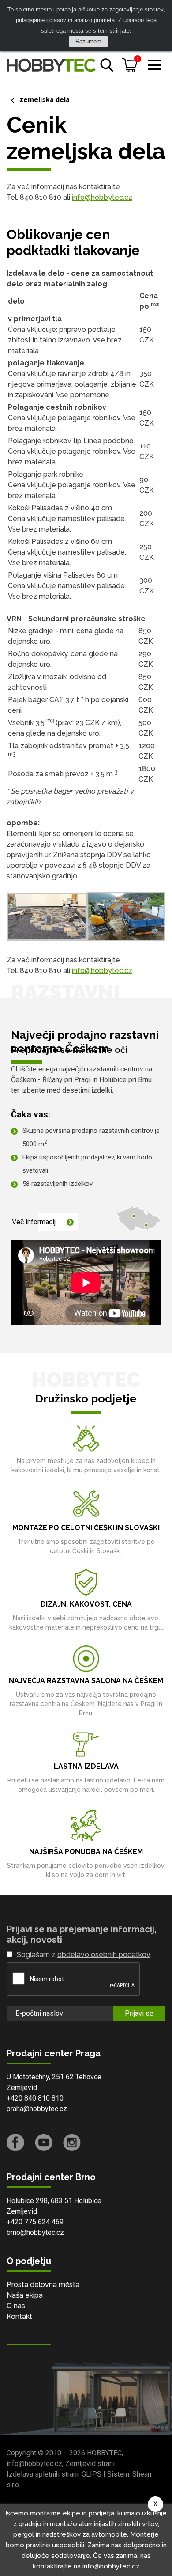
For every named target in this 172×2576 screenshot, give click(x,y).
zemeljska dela (45, 100)
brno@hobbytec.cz (35, 2232)
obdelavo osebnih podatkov (104, 1955)
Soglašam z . (84, 1955)
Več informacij (34, 1222)
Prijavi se (139, 2013)
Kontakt (19, 2316)
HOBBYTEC (104, 2453)
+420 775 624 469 (35, 2222)
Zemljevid (22, 2088)
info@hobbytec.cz (102, 197)
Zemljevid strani (90, 2464)
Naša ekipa (25, 2295)
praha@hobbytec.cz (37, 2109)
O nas (16, 2306)
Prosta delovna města (43, 2285)
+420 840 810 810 (35, 2098)
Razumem (88, 41)
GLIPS (92, 2474)
